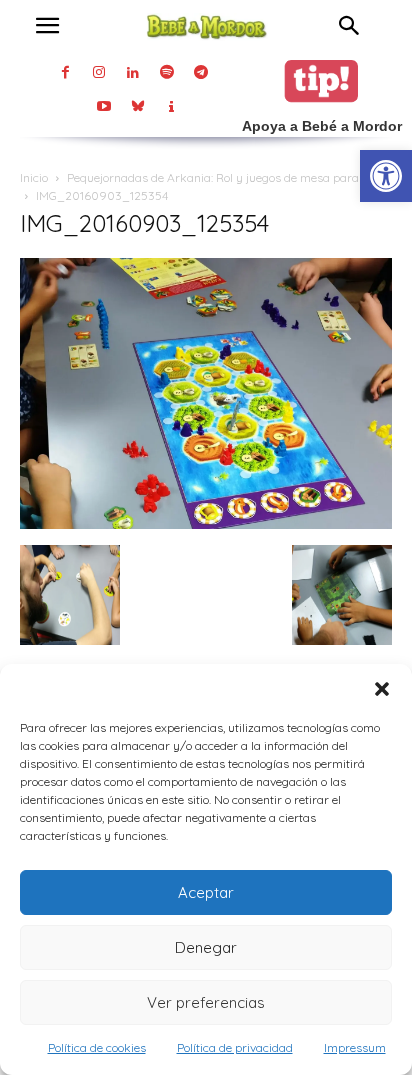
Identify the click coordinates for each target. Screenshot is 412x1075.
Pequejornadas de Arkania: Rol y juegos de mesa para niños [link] (229, 177)
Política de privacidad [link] (235, 1047)
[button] (382, 689)
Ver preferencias (206, 1002)
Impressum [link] (355, 1047)
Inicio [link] (34, 177)
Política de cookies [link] (97, 1047)
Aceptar (206, 892)
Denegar (206, 947)
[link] (386, 176)
